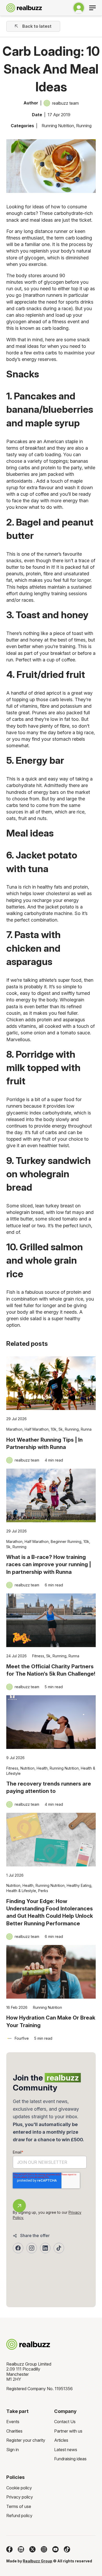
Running (84, 126)
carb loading (79, 238)
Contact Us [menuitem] (65, 2422)
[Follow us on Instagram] (44, 2549)
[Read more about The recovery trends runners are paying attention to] (51, 1722)
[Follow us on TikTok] (67, 2549)
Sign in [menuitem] (13, 2450)
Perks (43, 1891)
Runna (86, 1429)
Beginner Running (66, 1541)
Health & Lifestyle (21, 1891)
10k (54, 1429)
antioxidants (20, 481)
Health (42, 1768)
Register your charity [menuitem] (26, 2440)
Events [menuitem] (13, 2422)
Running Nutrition (58, 126)
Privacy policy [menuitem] (20, 2497)
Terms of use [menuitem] (19, 2506)
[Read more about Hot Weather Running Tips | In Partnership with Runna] (51, 1383)
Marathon (14, 1429)
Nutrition (27, 1768)
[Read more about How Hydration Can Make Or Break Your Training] (51, 1972)
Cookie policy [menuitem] (19, 2488)
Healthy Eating (79, 1885)
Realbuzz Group (38, 2561)
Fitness (38, 1656)
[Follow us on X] (32, 2549)
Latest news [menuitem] (66, 2450)
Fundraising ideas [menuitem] (70, 2459)
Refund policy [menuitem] (19, 2516)
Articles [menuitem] (61, 2440)
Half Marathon (37, 1429)
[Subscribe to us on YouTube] (55, 2549)
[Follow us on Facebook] (9, 2549)
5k (61, 1429)
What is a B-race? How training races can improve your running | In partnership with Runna (49, 1564)
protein (75, 1292)
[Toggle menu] (92, 8)
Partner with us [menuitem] (68, 2431)
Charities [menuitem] (14, 2431)
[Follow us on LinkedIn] (21, 2549)
